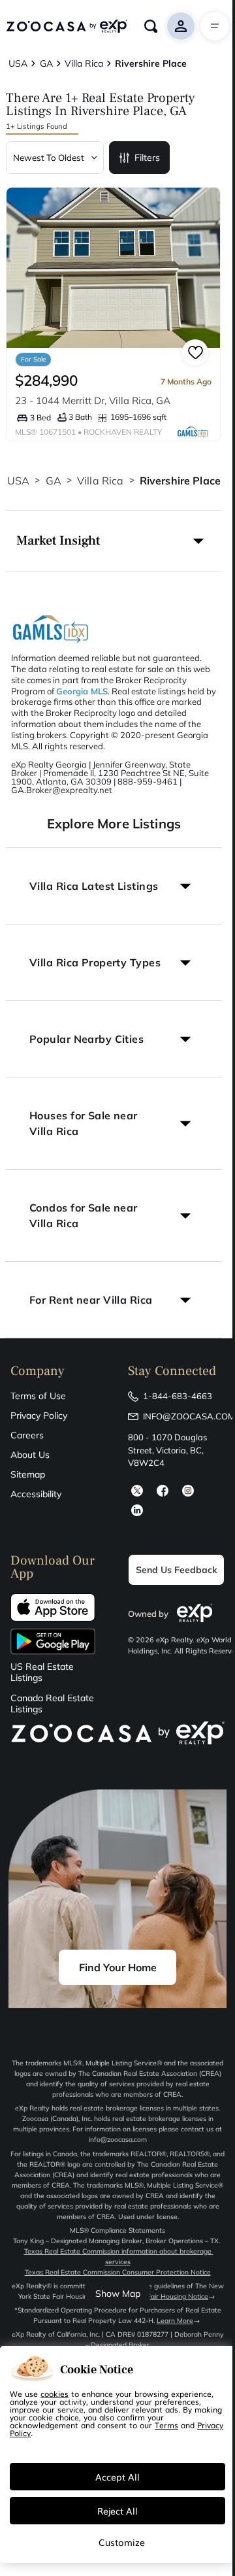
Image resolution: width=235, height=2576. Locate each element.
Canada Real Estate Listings (52, 1704)
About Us (30, 1455)
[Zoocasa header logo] (67, 26)
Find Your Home (118, 1967)
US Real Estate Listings (42, 1672)
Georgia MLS (82, 691)
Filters (147, 158)
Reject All (117, 2511)
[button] (114, 541)
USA (18, 481)
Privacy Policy (39, 1415)
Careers (27, 1435)
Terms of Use (38, 1396)
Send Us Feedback (177, 1570)
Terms (166, 2425)
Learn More (175, 2321)
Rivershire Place (180, 481)
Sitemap (28, 1474)
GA (54, 481)
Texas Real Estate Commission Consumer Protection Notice (118, 2272)
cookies (55, 2394)
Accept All (117, 2477)
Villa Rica (101, 481)
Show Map (118, 2294)
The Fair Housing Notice (171, 2296)
